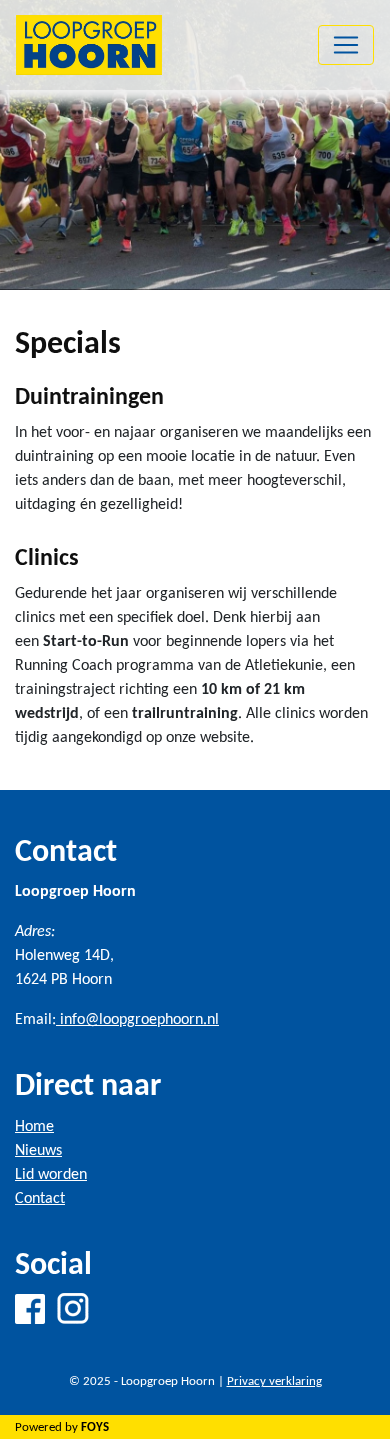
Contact (40, 1199)
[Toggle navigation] (346, 45)
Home (34, 1127)
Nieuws (38, 1151)
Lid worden (51, 1175)
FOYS (95, 1427)
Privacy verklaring (274, 1381)
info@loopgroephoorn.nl (137, 1020)
